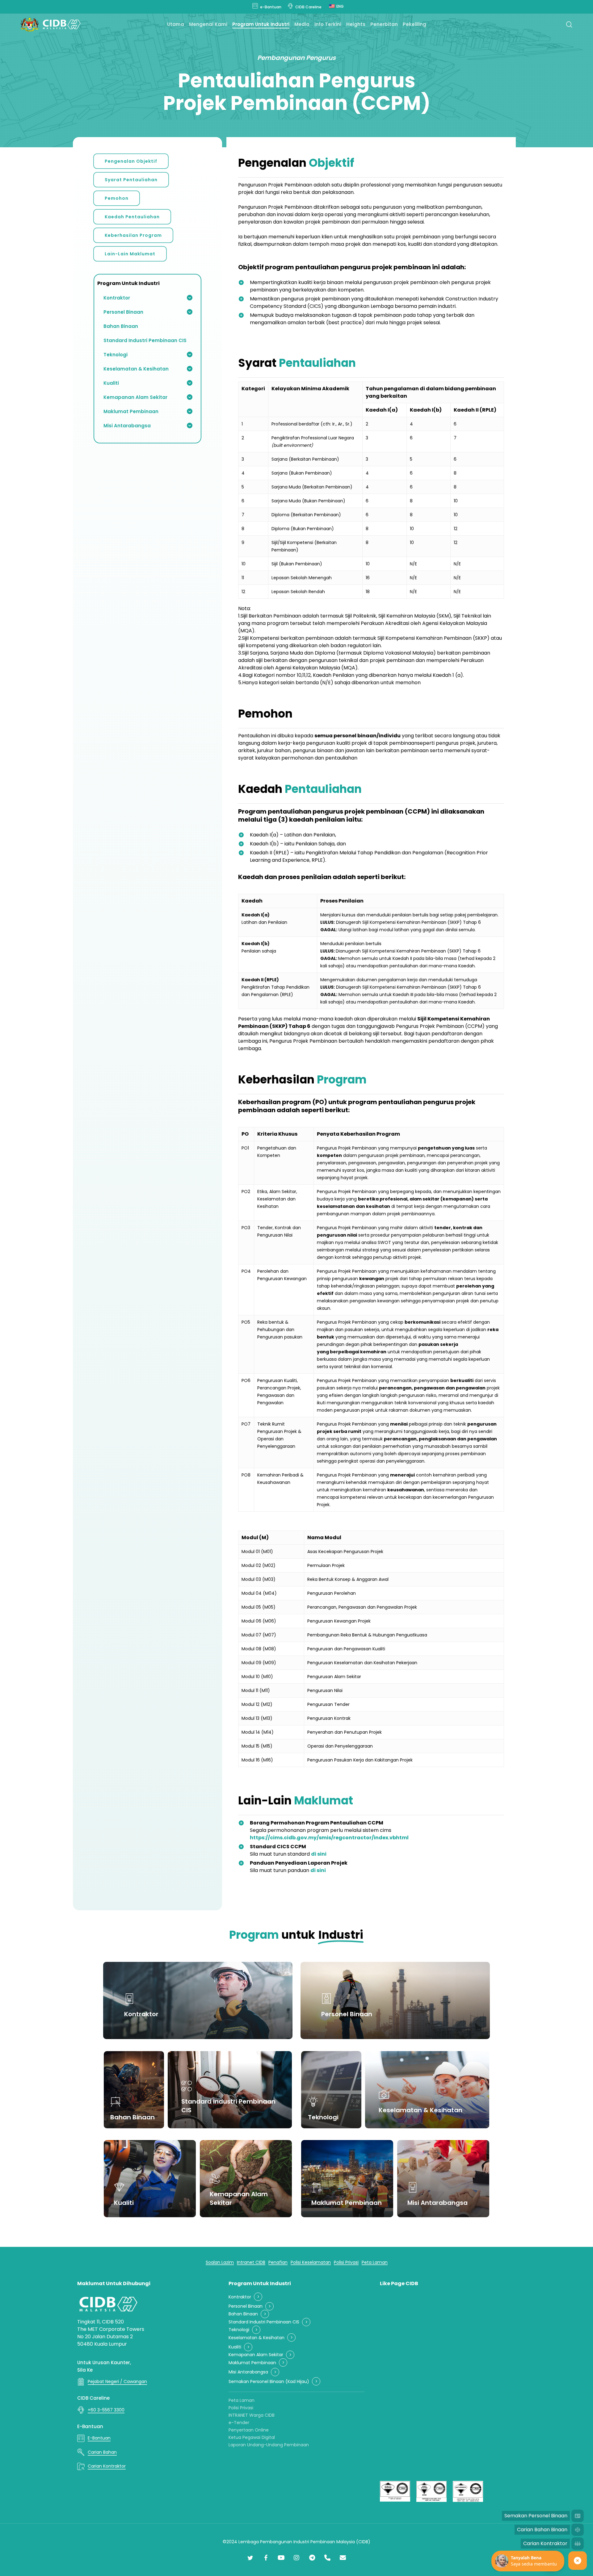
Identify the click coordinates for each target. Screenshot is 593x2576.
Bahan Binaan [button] (243, 2314)
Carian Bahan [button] (102, 2452)
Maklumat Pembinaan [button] (252, 2363)
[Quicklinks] (578, 2561)
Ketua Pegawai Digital (252, 2437)
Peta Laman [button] (375, 2262)
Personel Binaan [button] (246, 2306)
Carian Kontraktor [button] (107, 2466)
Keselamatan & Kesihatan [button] (257, 2338)
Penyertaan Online (249, 2430)
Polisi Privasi (241, 2408)
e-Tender (239, 2423)
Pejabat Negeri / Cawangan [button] (117, 2381)
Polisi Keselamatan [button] (311, 2262)
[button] (131, 161)
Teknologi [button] (239, 2330)
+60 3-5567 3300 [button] (106, 2410)
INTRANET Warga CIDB (252, 2415)
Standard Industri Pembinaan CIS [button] (264, 2322)
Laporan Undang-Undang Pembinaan (269, 2445)
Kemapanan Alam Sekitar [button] (256, 2355)
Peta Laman (242, 2400)
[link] (329, 1838)
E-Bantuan (90, 2426)
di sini (319, 1854)
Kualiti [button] (235, 2347)
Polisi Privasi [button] (346, 2262)
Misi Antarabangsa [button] (248, 2372)
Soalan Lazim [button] (220, 2262)
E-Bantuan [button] (99, 2438)
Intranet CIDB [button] (251, 2262)
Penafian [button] (278, 2262)
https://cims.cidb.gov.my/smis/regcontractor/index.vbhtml (329, 1838)
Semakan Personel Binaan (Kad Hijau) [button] (269, 2382)
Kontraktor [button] (240, 2297)
